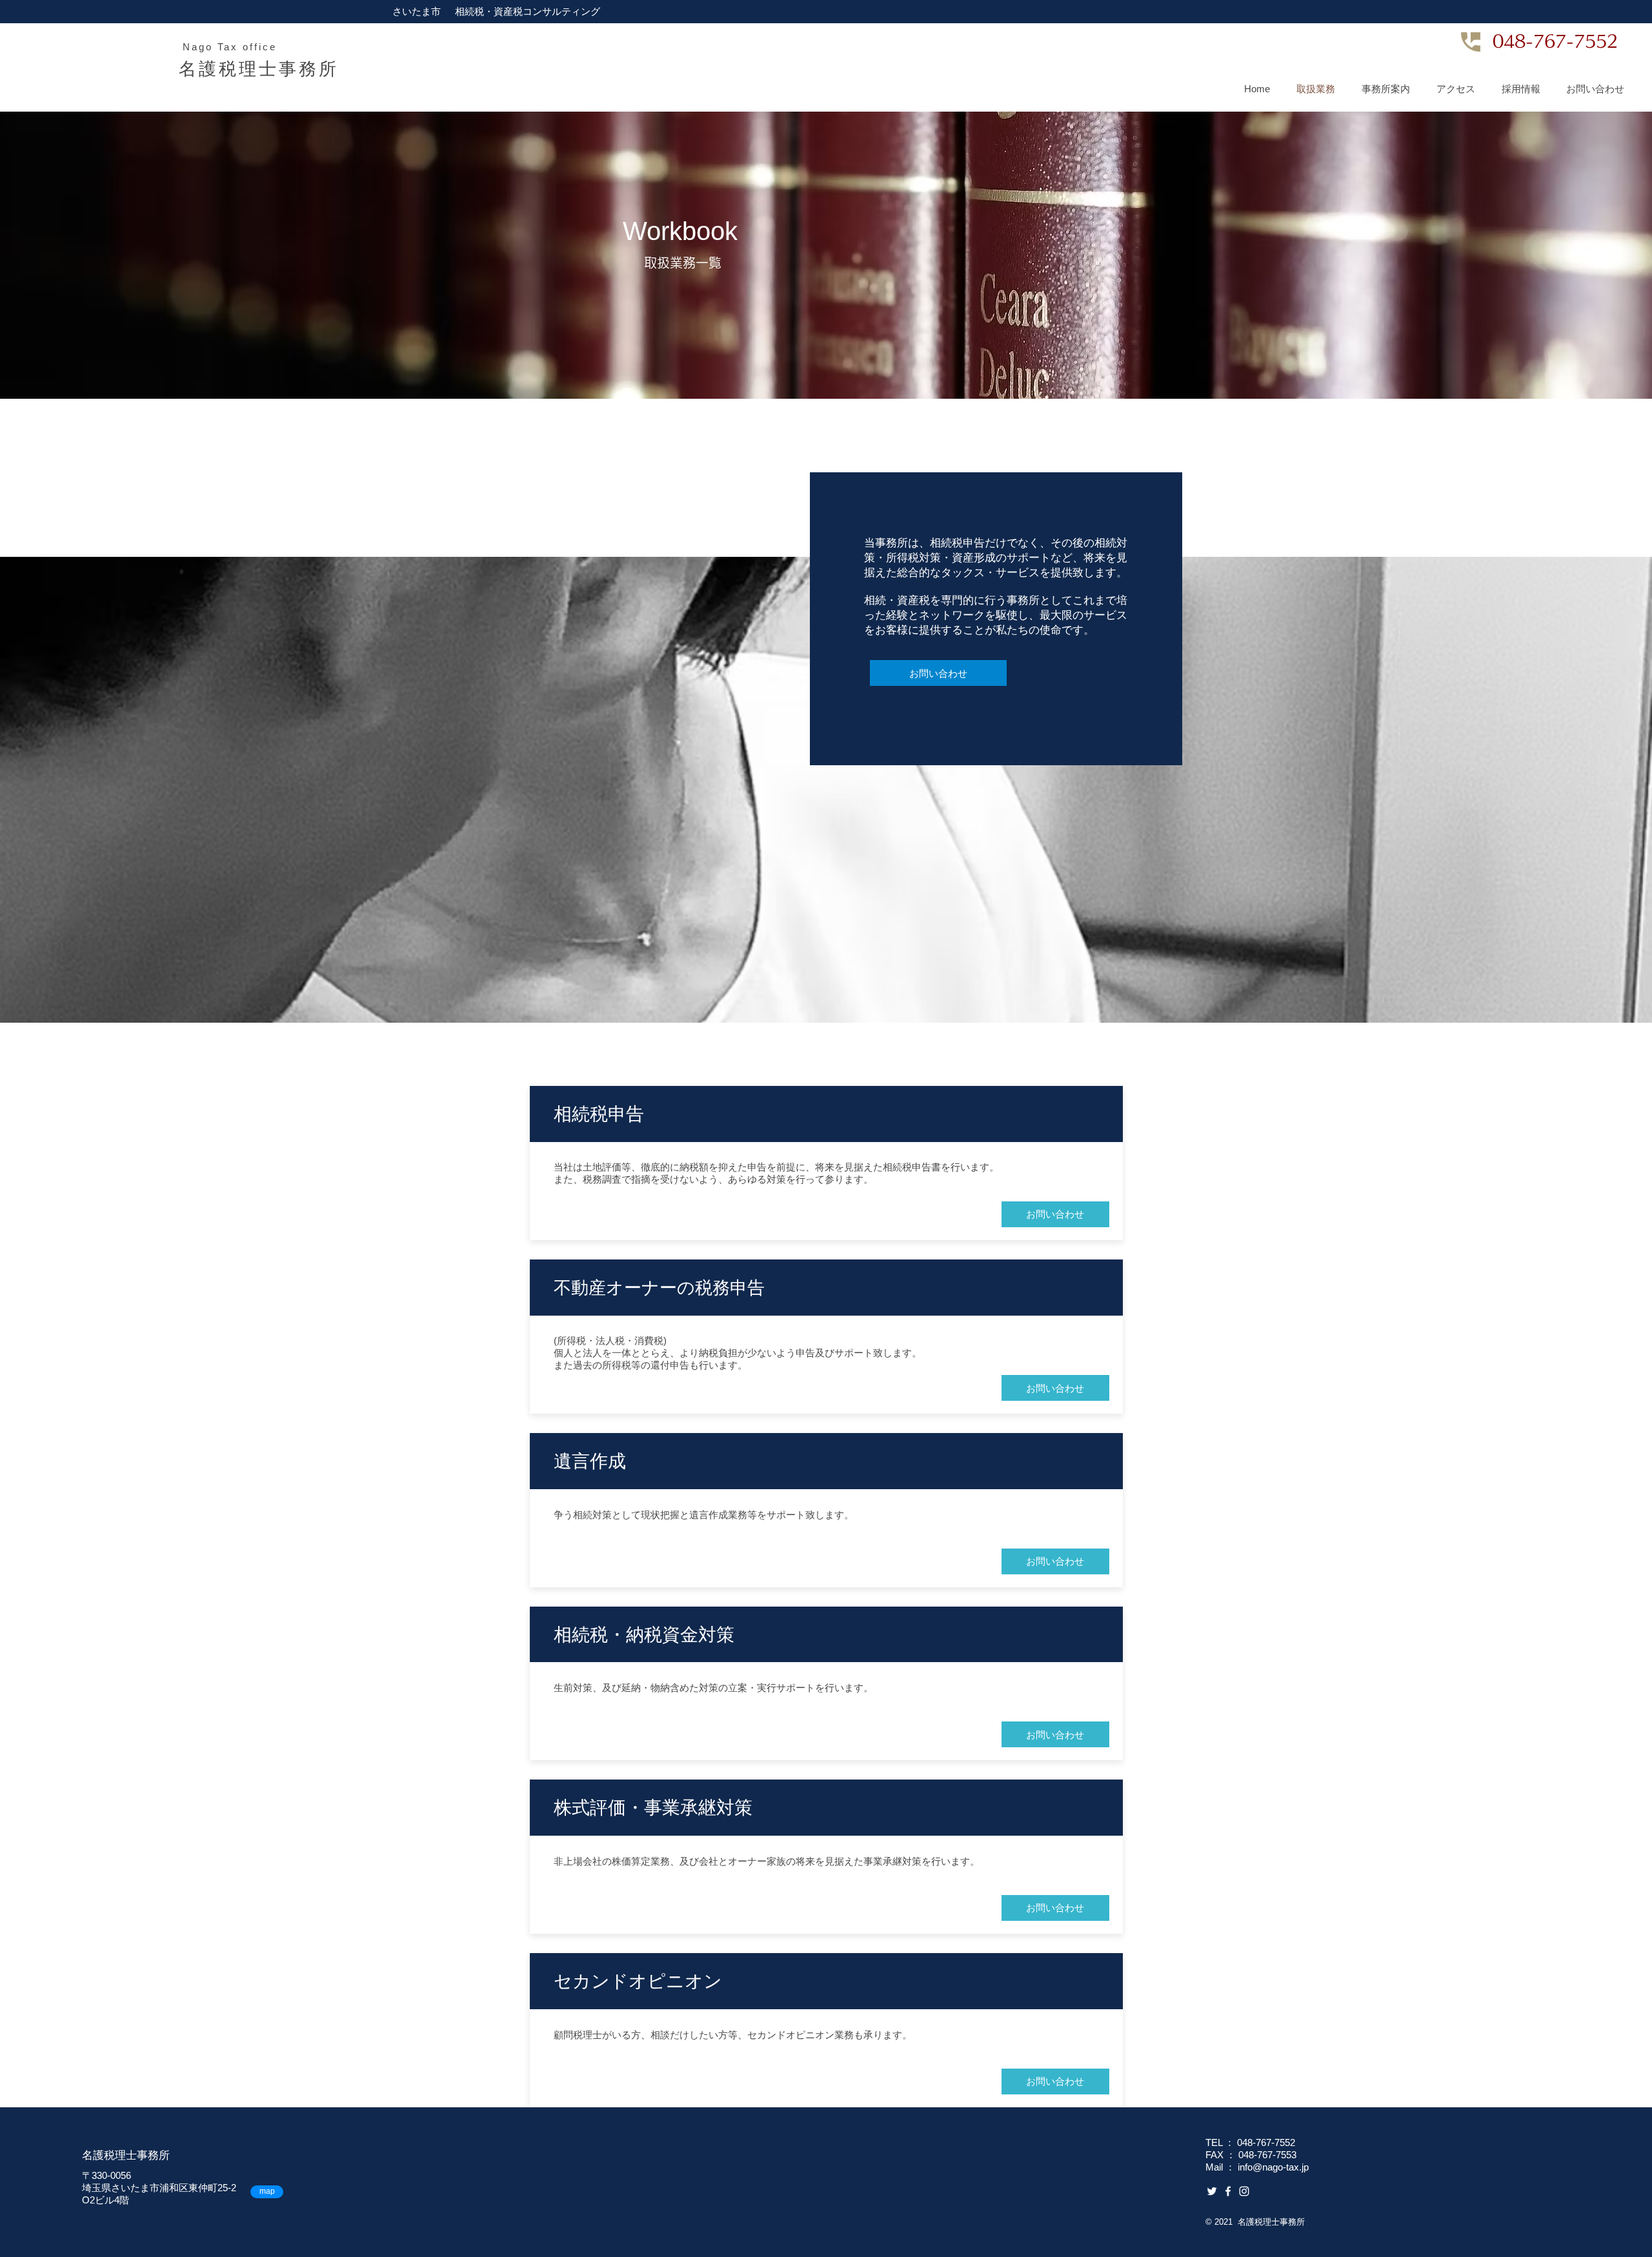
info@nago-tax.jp (1273, 2167)
